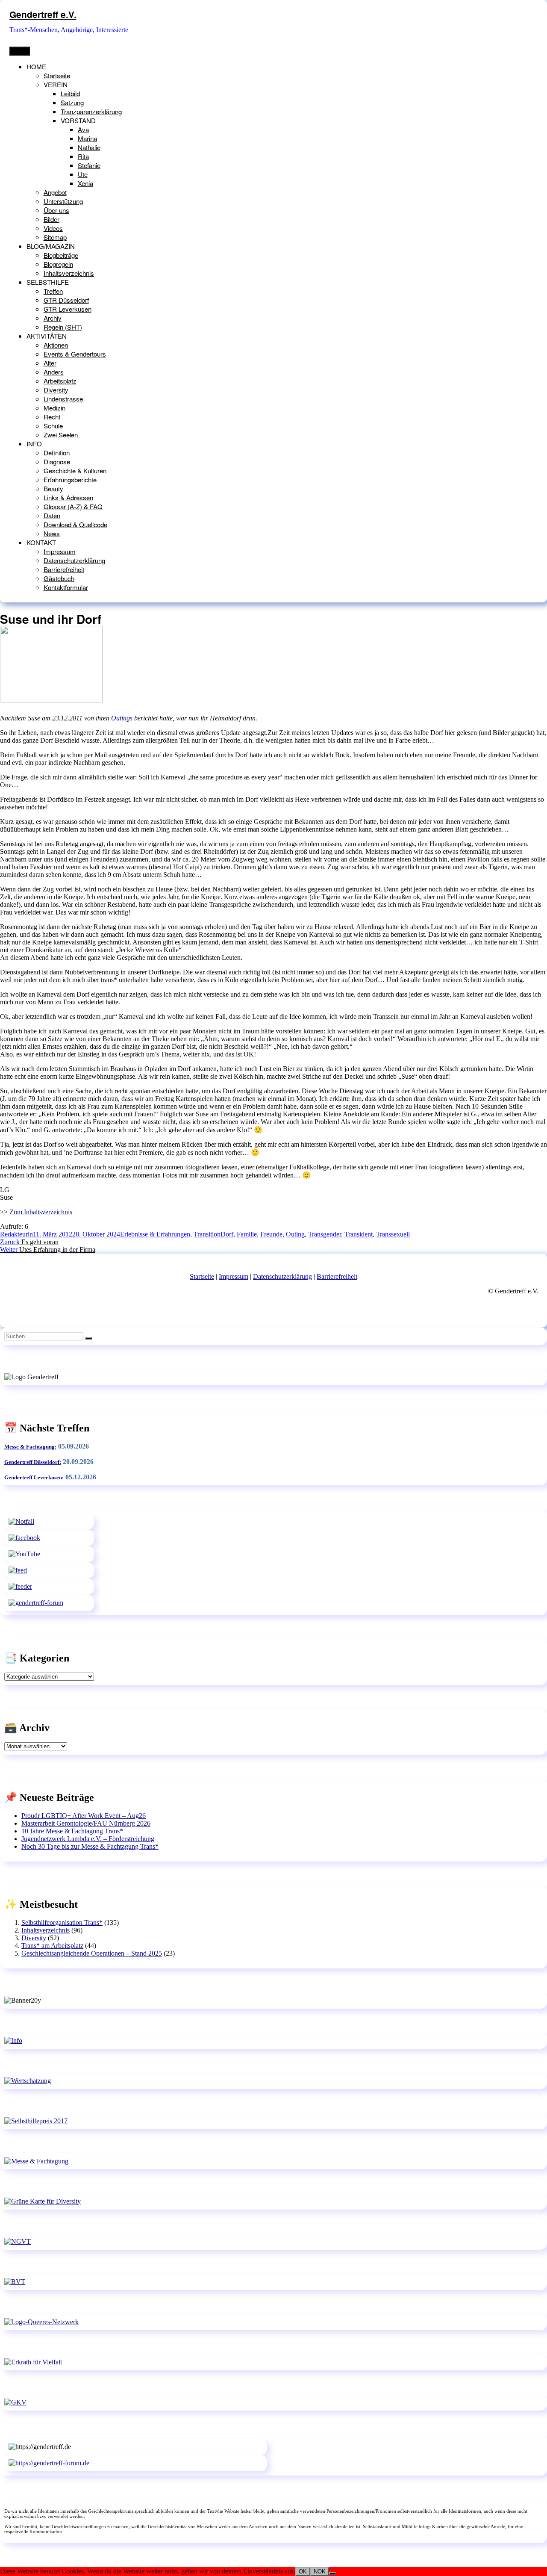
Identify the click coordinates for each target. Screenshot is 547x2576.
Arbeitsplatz (60, 381)
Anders (54, 372)
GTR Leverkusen (68, 309)
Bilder (51, 219)
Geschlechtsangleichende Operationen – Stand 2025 (92, 1953)
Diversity (56, 390)
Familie (247, 1234)
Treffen (53, 291)
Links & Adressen (68, 497)
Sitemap (55, 237)
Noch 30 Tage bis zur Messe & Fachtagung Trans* (90, 1846)
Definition (57, 453)
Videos (53, 228)
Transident (359, 1234)
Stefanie (89, 165)
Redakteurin (16, 1234)
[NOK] (332, 2573)
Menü (20, 51)
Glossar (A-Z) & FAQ (73, 506)
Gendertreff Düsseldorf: (33, 1462)
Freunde (271, 1234)
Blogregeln (58, 264)
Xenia (85, 183)
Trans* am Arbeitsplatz (52, 1946)
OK (303, 2572)
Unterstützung (63, 201)
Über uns (56, 210)
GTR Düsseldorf (66, 300)
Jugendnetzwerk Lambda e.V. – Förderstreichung (88, 1839)
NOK (320, 2572)
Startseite (57, 75)
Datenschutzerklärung (74, 560)
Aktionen (56, 345)
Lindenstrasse (63, 399)
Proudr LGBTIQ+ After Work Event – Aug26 (84, 1816)
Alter (50, 363)
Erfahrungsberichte (70, 479)
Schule (53, 426)
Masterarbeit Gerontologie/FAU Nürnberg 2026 (86, 1823)
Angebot (55, 192)
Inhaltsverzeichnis (69, 273)
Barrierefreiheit (64, 569)
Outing (295, 1234)
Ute (83, 174)
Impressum (60, 551)
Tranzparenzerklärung (91, 111)
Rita (83, 156)
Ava (83, 129)
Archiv (53, 318)
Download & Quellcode (75, 524)
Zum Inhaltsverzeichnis (41, 1212)
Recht (52, 417)
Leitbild (70, 93)
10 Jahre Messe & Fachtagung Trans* (72, 1831)
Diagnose (57, 462)
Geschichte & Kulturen (75, 471)
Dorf (227, 1234)
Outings (122, 718)
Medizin (54, 408)
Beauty (53, 488)
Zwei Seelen (61, 435)
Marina (87, 138)
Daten (52, 515)
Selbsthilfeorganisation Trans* (62, 1922)
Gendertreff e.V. (43, 14)
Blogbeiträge (61, 255)
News (52, 533)
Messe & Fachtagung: (30, 1447)
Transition (207, 1234)
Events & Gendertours (75, 354)
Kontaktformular (66, 587)
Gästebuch (59, 578)
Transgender (325, 1234)
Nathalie (89, 147)
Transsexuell (393, 1234)
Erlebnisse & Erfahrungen (155, 1234)
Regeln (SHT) (63, 327)
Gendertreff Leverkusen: (34, 1477)
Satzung (72, 102)
